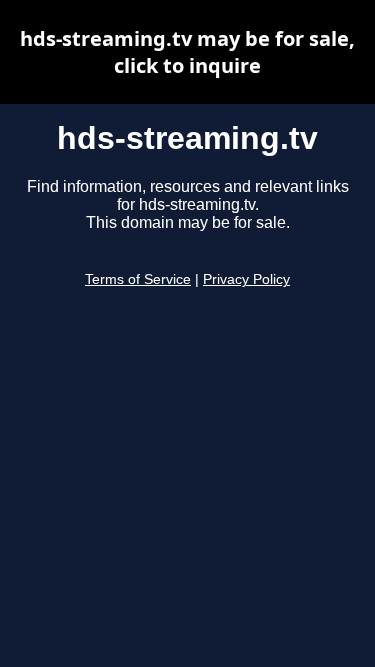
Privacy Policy (246, 279)
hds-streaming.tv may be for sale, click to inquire (187, 52)
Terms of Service (138, 279)
